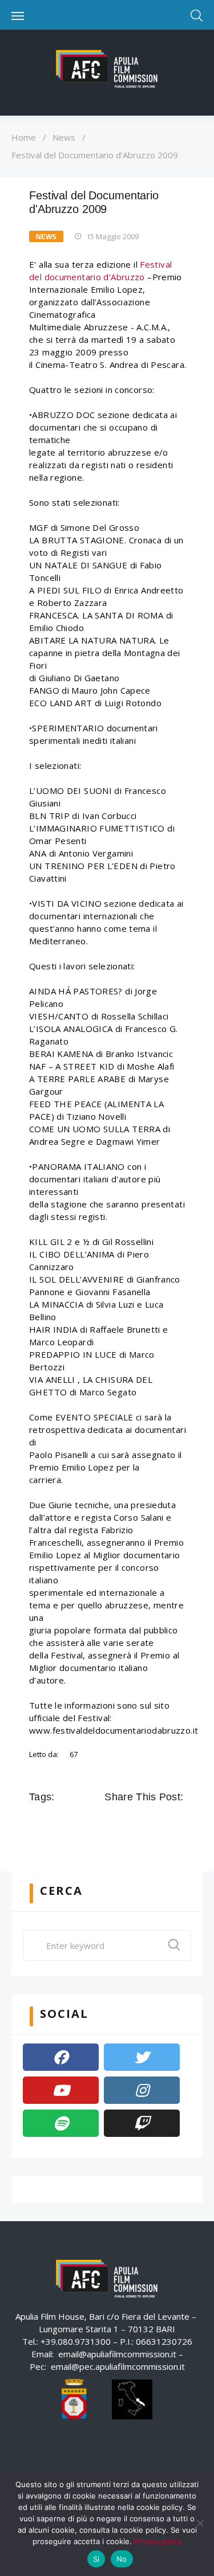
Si (96, 2559)
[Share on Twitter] (128, 1823)
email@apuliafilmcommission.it (117, 2354)
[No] (200, 2523)
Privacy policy (158, 2541)
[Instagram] (142, 2090)
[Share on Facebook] (112, 1823)
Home (24, 137)
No (122, 2559)
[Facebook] (61, 2057)
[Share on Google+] (144, 1823)
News (64, 137)
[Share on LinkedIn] (160, 1823)
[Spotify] (61, 2123)
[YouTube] (61, 2090)
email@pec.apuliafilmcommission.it (118, 2366)
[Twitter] (142, 2057)
